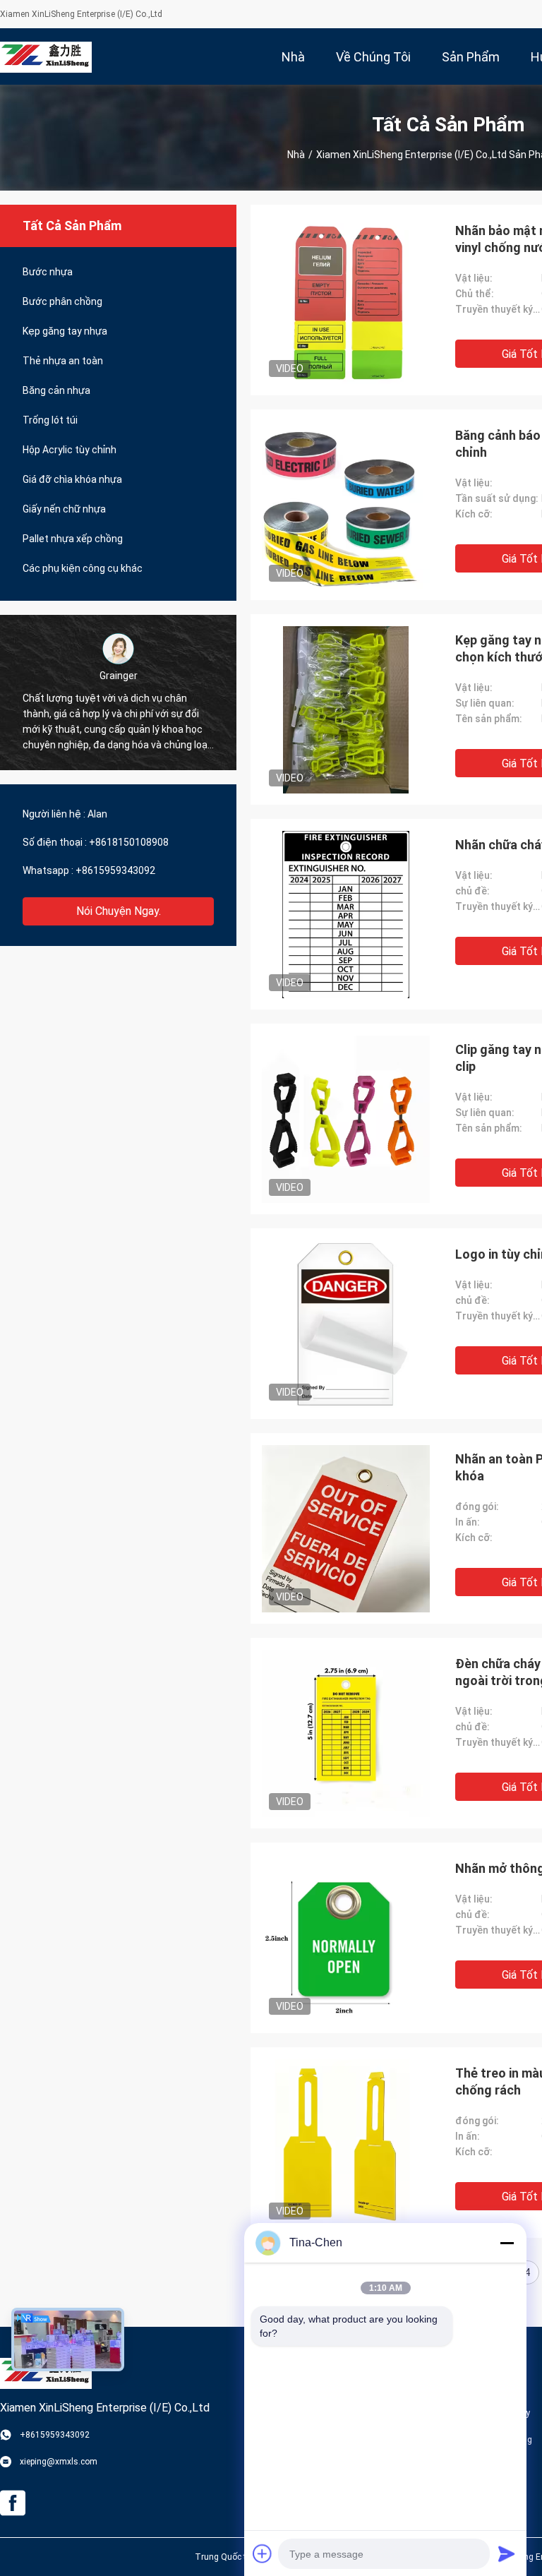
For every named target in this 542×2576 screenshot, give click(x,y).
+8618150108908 (129, 842)
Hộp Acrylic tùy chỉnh (70, 450)
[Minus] (507, 2243)
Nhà (296, 155)
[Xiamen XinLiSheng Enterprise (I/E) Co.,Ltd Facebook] (13, 2503)
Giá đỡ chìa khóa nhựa (72, 479)
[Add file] (263, 2553)
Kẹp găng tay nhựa (65, 331)
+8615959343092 (115, 870)
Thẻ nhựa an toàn (63, 361)
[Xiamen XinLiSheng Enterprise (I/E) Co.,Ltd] (46, 56)
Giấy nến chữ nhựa (64, 509)
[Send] (507, 2553)
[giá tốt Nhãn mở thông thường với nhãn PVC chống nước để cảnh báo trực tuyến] (346, 1938)
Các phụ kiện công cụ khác (83, 568)
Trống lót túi (50, 420)
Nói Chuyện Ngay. (119, 911)
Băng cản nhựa (56, 390)
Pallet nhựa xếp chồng (73, 539)
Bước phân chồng (62, 301)
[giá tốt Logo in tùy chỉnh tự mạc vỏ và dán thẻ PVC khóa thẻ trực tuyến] (346, 1324)
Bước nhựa (48, 272)
